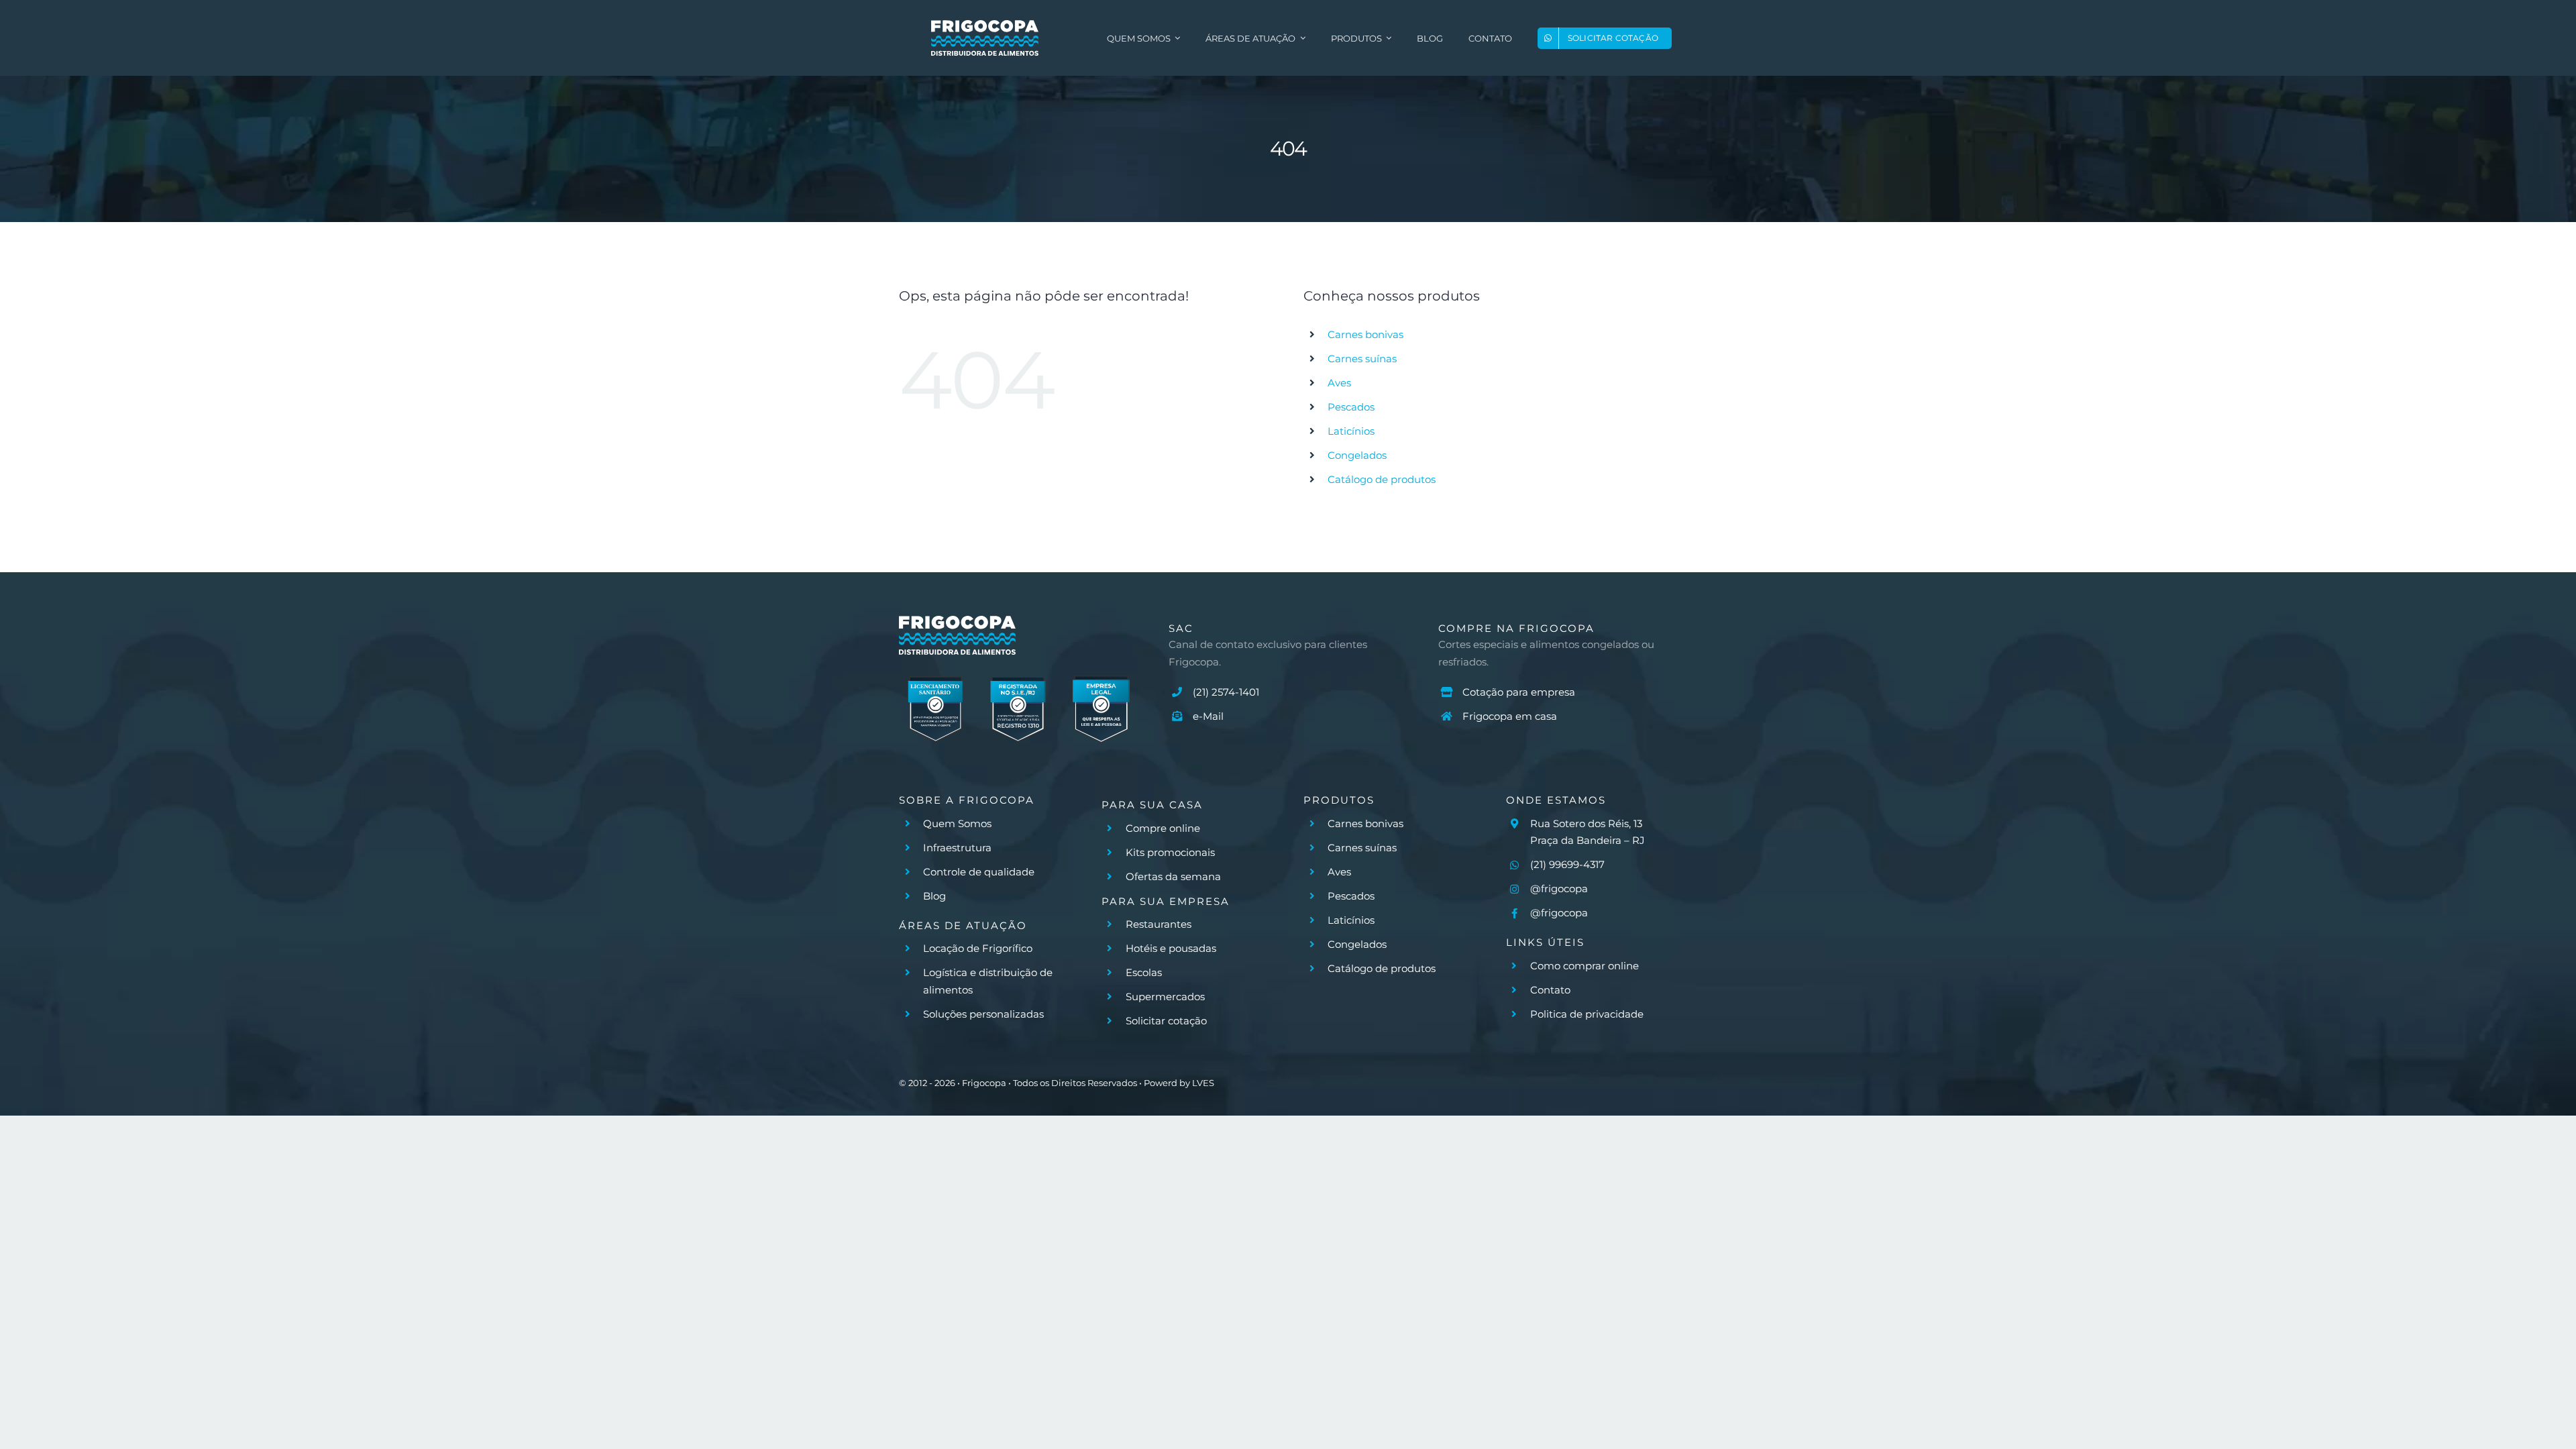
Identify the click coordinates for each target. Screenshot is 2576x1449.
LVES (1203, 1083)
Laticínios (1351, 431)
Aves (1339, 383)
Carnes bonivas (1365, 334)
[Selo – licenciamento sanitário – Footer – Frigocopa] (935, 677)
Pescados (1351, 407)
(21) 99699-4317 (1567, 864)
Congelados (1357, 455)
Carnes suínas (1362, 359)
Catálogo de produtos (1382, 479)
